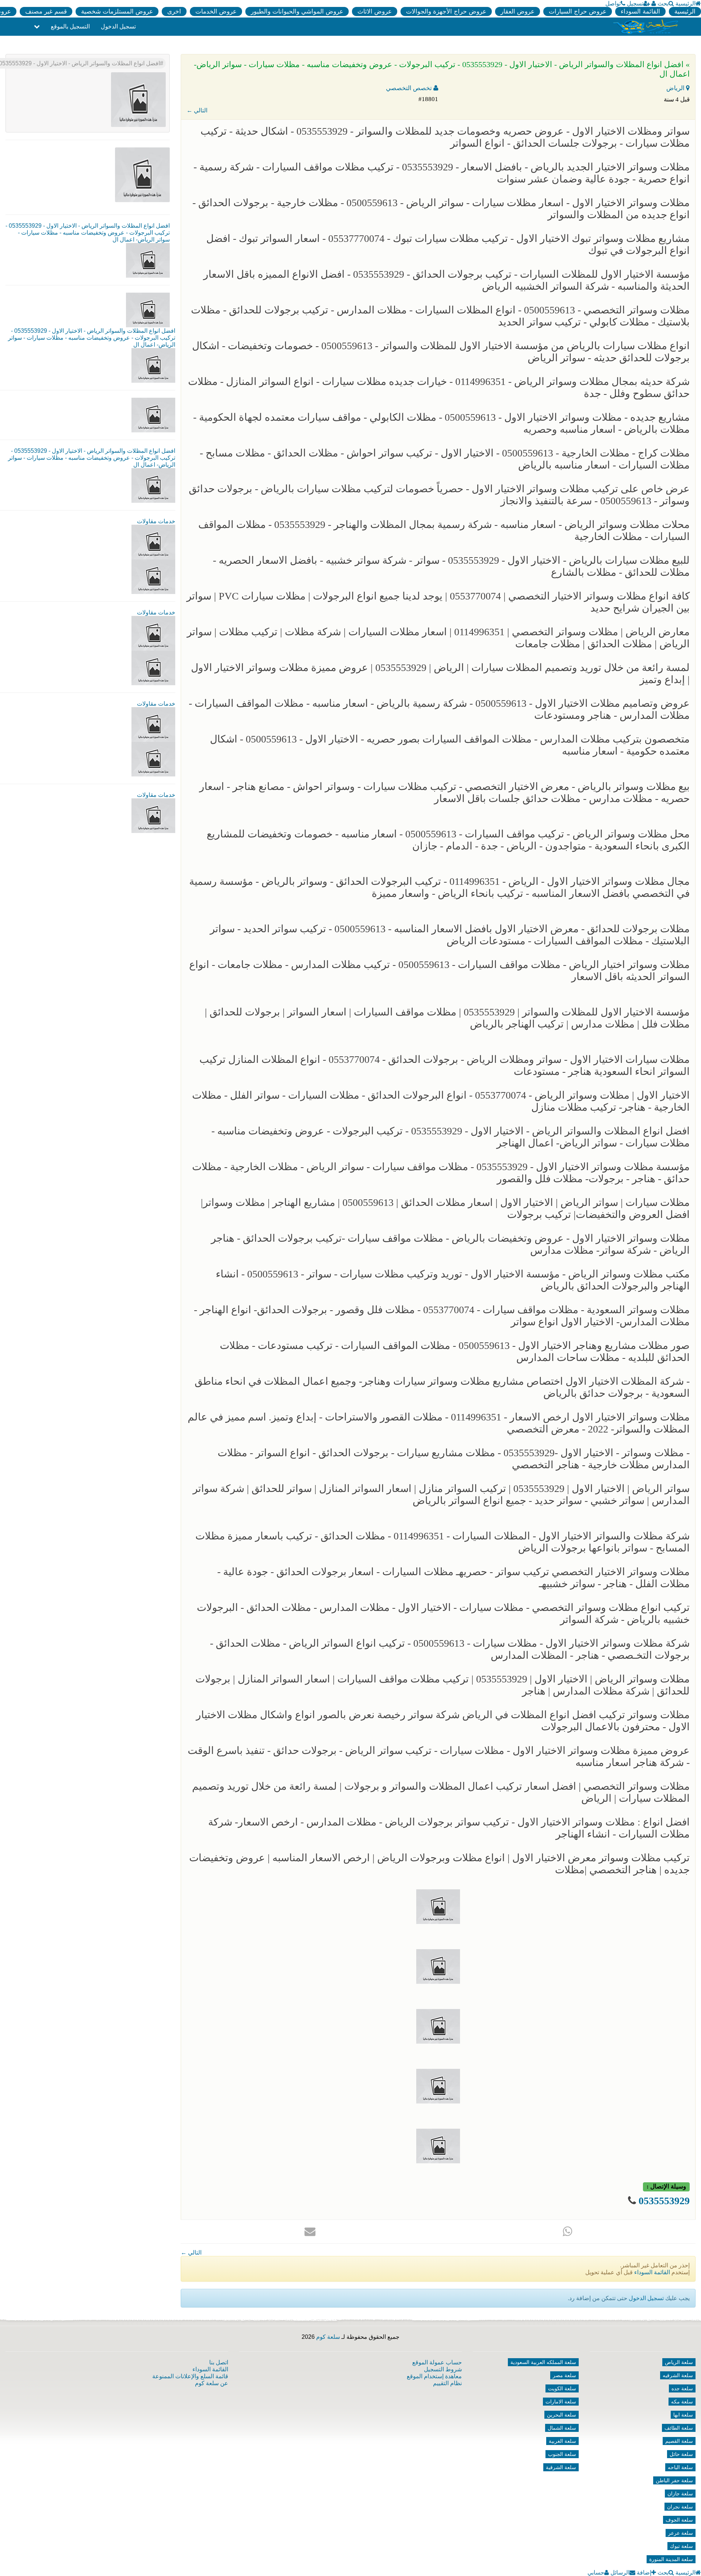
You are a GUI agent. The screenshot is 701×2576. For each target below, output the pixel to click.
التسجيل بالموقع (70, 26)
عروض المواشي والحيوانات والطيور (297, 11)
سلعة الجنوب (562, 2454)
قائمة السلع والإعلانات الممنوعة (190, 2376)
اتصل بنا (219, 2362)
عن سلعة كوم (212, 2383)
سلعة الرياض (679, 2362)
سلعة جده (682, 2388)
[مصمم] (153, 576)
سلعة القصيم (679, 2441)
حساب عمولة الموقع (437, 2362)
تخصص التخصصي (410, 88)
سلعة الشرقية (561, 2467)
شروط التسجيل (443, 2369)
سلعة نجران (680, 2507)
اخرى (174, 11)
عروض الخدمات (216, 11)
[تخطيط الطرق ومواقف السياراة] (153, 668)
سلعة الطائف (679, 2428)
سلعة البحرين (562, 2415)
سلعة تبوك (681, 2546)
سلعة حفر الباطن (674, 2480)
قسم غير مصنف (46, 11)
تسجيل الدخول (118, 26)
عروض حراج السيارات (578, 11)
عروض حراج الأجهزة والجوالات (446, 11)
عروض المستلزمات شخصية (117, 11)
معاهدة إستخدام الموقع (434, 2376)
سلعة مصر (564, 2375)
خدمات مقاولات (156, 521)
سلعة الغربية (562, 2441)
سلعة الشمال (562, 2428)
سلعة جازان (680, 2494)
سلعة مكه (682, 2402)
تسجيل (635, 3)
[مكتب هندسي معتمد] (153, 724)
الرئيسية (685, 3)
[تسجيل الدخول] (654, 3)
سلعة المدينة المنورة (671, 2559)
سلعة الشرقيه (678, 2375)
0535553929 (664, 2201)
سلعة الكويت (562, 2388)
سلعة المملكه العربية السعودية (543, 2362)
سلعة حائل (681, 2454)
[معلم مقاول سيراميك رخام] (153, 759)
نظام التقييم (447, 2383)
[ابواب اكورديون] (153, 542)
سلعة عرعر (681, 2533)
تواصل (613, 3)
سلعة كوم (328, 2337)
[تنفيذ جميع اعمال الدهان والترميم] (153, 815)
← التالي (197, 110)
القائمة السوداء (640, 11)
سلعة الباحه (680, 2467)
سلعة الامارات (561, 2402)
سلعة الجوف (679, 2520)
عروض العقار (518, 11)
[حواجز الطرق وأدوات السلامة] (153, 633)
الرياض (676, 88)
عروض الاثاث (375, 11)
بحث (663, 3)
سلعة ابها (683, 2415)
